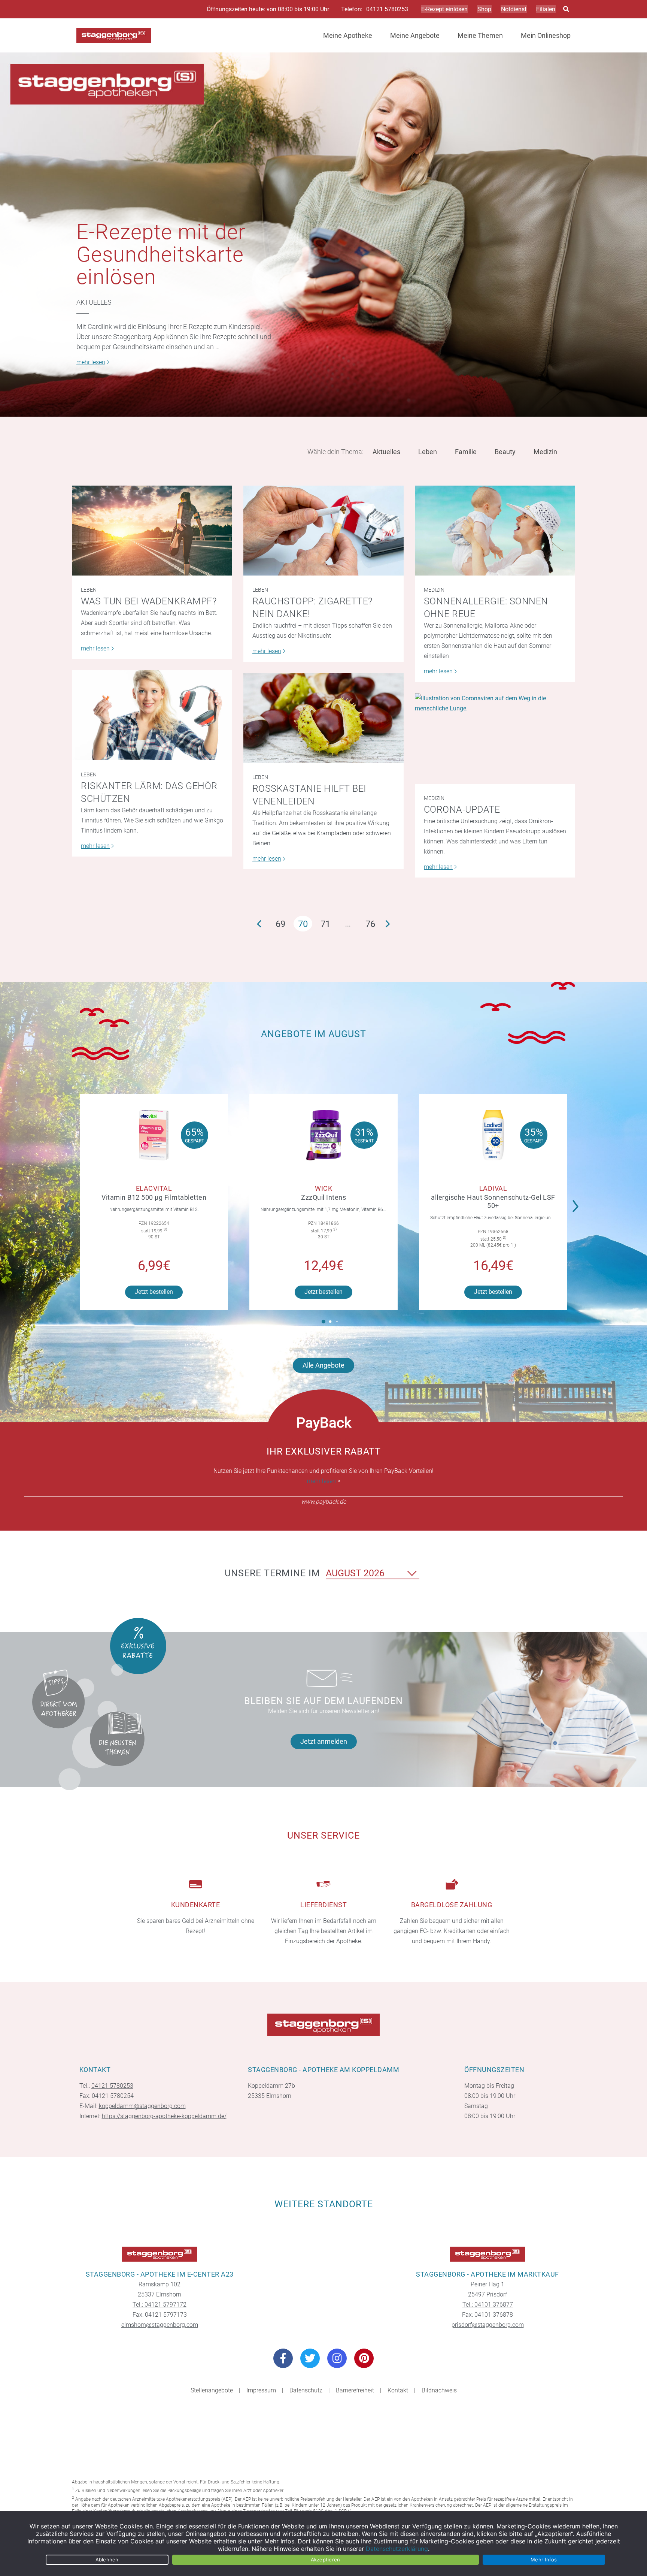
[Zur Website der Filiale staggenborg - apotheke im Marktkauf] (487, 2254)
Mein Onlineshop (546, 35)
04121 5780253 (387, 9)
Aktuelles (94, 302)
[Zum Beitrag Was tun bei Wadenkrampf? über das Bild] (152, 531)
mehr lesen (321, 1481)
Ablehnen (107, 2560)
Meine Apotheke (348, 35)
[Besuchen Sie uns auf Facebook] (283, 2358)
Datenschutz (306, 2390)
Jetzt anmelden (324, 1741)
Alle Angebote (323, 1365)
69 (280, 924)
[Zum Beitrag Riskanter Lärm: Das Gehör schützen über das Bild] (152, 715)
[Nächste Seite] (388, 924)
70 (303, 924)
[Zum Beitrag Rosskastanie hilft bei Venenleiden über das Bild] (323, 718)
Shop (484, 9)
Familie (466, 452)
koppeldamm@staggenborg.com (142, 2106)
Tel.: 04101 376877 (488, 2305)
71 (325, 924)
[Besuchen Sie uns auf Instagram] (337, 2358)
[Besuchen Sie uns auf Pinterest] (364, 2358)
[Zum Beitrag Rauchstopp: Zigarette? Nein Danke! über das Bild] (323, 531)
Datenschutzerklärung (397, 2549)
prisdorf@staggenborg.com (488, 2325)
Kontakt (398, 2390)
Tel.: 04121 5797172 (160, 2305)
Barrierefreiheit (355, 2390)
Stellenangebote (212, 2390)
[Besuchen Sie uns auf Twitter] (310, 2358)
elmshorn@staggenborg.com (160, 2325)
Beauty (505, 452)
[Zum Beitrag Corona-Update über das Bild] (495, 738)
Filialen (546, 9)
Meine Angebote (415, 35)
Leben (428, 452)
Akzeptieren (326, 2560)
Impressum (261, 2390)
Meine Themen (480, 35)
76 (370, 924)
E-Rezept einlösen (444, 9)
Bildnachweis (439, 2390)
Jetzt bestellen (154, 1292)
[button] (578, 1201)
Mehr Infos (544, 2560)
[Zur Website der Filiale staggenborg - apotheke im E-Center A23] (160, 2254)
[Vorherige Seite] (259, 924)
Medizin (545, 452)
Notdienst (514, 9)
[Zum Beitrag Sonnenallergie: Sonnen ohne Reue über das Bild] (495, 531)
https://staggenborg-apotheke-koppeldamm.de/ (164, 2116)
